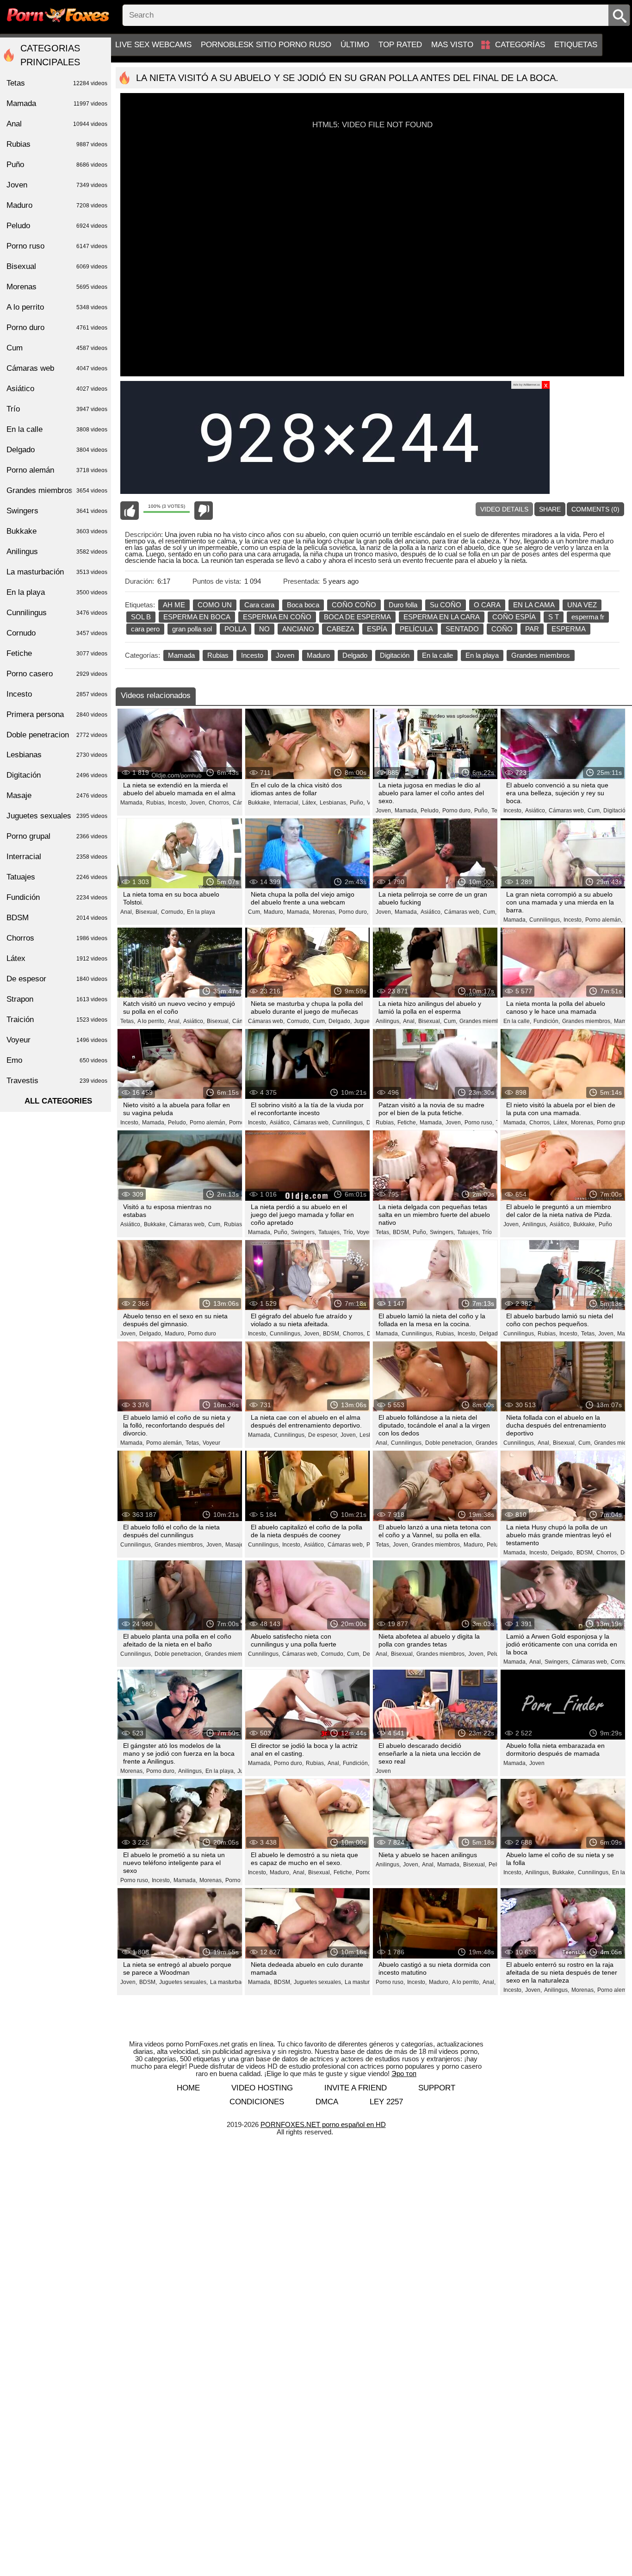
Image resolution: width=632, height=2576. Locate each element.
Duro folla (403, 605)
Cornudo (57, 633)
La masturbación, (232, 1982)
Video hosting (262, 2088)
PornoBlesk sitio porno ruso (266, 45)
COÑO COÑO (354, 605)
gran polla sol (192, 629)
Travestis (57, 1081)
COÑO (502, 629)
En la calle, (517, 1021)
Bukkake (57, 531)
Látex (57, 958)
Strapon (57, 999)
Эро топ (404, 2074)
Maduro (318, 655)
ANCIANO (298, 629)
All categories (58, 1101)
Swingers (57, 511)
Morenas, (325, 912)
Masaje (57, 795)
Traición (57, 1020)
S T (554, 617)
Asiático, (536, 811)
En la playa (482, 655)
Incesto (252, 655)
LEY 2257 (386, 2102)
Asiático (57, 389)
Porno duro (202, 1334)
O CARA (487, 605)
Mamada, (132, 803)
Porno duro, (457, 811)
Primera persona (57, 714)
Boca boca (303, 605)
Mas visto (452, 45)
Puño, (357, 803)
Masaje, (235, 1545)
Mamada (181, 655)
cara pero (145, 629)
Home (188, 2088)
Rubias (218, 655)
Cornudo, (173, 912)
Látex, (310, 803)
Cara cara (259, 605)
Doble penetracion (57, 735)
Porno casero (57, 674)
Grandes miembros (541, 655)
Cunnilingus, (545, 920)
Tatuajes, (330, 1232)
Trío (487, 1232)
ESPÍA (377, 629)
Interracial (57, 857)
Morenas (57, 287)
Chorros (57, 938)
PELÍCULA (416, 629)
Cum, (594, 811)
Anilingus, (388, 1021)
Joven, (198, 803)
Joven (285, 655)
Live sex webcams (153, 45)
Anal (57, 124)
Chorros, (220, 803)
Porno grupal (57, 836)
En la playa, (220, 1771)
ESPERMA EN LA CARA (442, 617)
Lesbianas (57, 755)
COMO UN (215, 605)
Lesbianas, (334, 803)
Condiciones (257, 2102)
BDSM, (402, 1232)
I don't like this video (204, 511)
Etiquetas (576, 45)
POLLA (235, 629)
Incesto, (178, 803)
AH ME (174, 605)
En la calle (437, 655)
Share (550, 509)
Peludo (57, 226)
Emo (57, 1060)
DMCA (327, 2102)
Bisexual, (147, 912)
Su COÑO (446, 605)
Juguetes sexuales (57, 816)
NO (264, 629)
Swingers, (304, 1232)
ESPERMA (569, 629)
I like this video (130, 511)
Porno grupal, (614, 1123)
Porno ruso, (479, 1123)
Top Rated (400, 45)
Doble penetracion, (449, 1443)
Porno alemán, (604, 920)
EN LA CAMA (534, 605)
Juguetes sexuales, (183, 1982)
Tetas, (128, 1021)
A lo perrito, (152, 1021)
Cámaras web (57, 368)
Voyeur (366, 1232)
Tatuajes (57, 877)
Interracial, (287, 803)
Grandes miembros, (484, 1021)
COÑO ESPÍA (514, 617)
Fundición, (547, 1021)
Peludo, (430, 811)
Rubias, (156, 803)
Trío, (349, 1232)
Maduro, (274, 912)
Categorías (520, 45)
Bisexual (57, 266)
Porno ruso (57, 246)
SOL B (141, 617)
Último (355, 45)
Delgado (355, 655)
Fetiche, (407, 1123)
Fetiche (57, 653)
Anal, (127, 912)
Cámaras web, (567, 811)
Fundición (57, 897)
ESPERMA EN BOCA (197, 617)
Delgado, (340, 1021)
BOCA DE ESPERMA (357, 617)
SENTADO (462, 629)
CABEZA (341, 629)
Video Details (504, 509)
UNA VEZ (582, 605)
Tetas (57, 83)
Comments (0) (595, 509)
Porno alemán (57, 470)
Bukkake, (260, 803)
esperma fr (588, 617)
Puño (605, 1224)
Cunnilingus (57, 613)
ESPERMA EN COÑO (277, 617)
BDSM (57, 918)
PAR (532, 629)
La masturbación (57, 572)
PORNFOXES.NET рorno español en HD (323, 2124)
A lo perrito (57, 307)
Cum (57, 348)
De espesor (57, 979)
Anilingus (57, 552)
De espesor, (323, 1435)
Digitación (395, 655)
